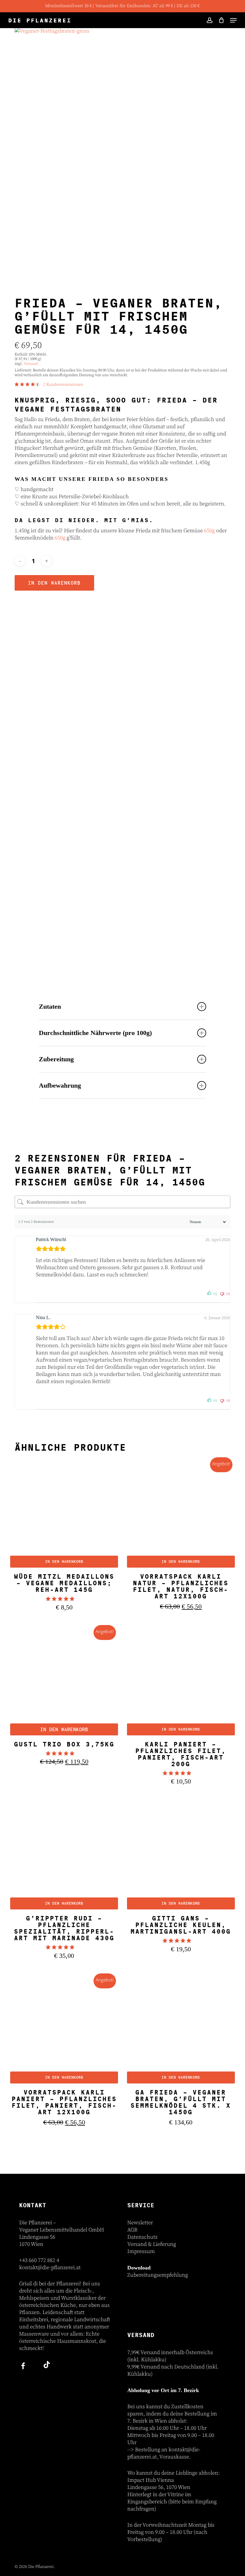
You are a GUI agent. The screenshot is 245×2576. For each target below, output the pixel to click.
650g (209, 531)
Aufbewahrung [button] (60, 1085)
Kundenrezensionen (63, 385)
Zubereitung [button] (56, 1059)
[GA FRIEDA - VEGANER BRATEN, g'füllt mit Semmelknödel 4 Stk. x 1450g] (181, 2030)
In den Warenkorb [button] (64, 1561)
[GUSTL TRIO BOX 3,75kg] (64, 1681)
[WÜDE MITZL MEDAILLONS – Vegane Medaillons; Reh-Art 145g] (64, 1514)
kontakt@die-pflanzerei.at (50, 2268)
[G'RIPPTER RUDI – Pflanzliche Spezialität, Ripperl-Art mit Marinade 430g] (64, 1855)
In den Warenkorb (54, 583)
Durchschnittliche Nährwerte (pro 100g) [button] (95, 1033)
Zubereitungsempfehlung (158, 2275)
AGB (132, 2230)
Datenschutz (142, 2237)
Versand (31, 364)
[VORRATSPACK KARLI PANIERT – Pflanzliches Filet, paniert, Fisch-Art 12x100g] (64, 2030)
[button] (233, 20)
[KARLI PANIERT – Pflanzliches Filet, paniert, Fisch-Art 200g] (181, 1681)
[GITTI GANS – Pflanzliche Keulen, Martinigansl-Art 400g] (181, 1855)
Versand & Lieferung (152, 2244)
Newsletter (140, 2223)
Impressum (141, 2251)
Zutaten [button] (50, 1006)
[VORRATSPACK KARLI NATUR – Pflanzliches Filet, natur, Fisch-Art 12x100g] (181, 1514)
